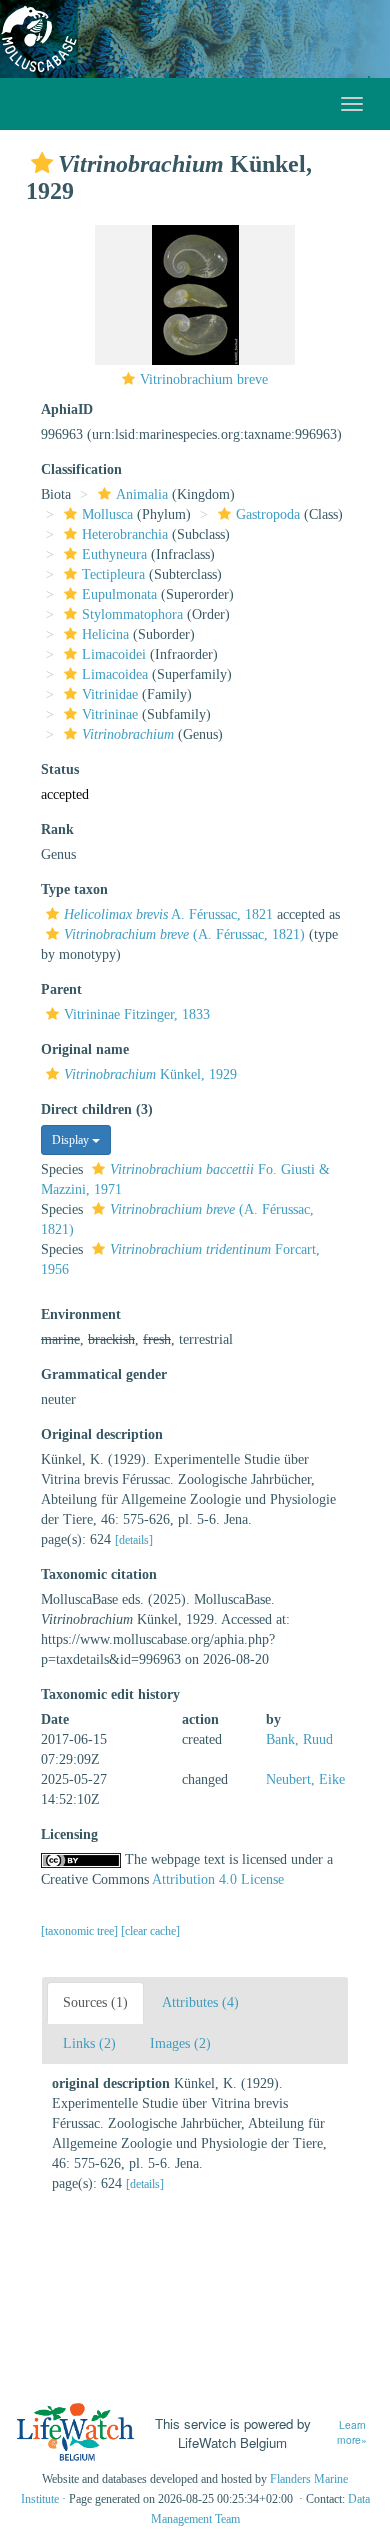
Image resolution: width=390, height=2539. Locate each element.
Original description (102, 1434)
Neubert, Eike (305, 1779)
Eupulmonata (119, 594)
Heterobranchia (125, 534)
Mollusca (107, 514)
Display (72, 1140)
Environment (81, 1314)
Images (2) (180, 2043)
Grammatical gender (104, 1374)
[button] (42, 163)
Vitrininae (110, 714)
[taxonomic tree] (81, 1931)
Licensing (69, 1834)
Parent (61, 989)
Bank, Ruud (299, 1739)
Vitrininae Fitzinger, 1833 (137, 1014)
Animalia (142, 494)
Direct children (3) (97, 1109)
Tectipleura (113, 574)
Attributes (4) (200, 2002)
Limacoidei (114, 654)
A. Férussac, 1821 (168, 914)
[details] (134, 1540)
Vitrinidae (110, 694)
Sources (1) (95, 2002)
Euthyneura (114, 554)
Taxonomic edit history (110, 1694)
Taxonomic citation (99, 1574)
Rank (57, 829)
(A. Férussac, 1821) (184, 934)
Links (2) (89, 2043)
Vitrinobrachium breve (204, 379)
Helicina (105, 634)
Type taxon (74, 889)
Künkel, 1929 (150, 1074)
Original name (85, 1049)
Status (60, 769)
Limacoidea (115, 674)
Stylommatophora (132, 614)
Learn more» (352, 2432)
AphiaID (67, 409)
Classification (81, 469)
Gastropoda (268, 514)
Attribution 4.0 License (218, 1879)
